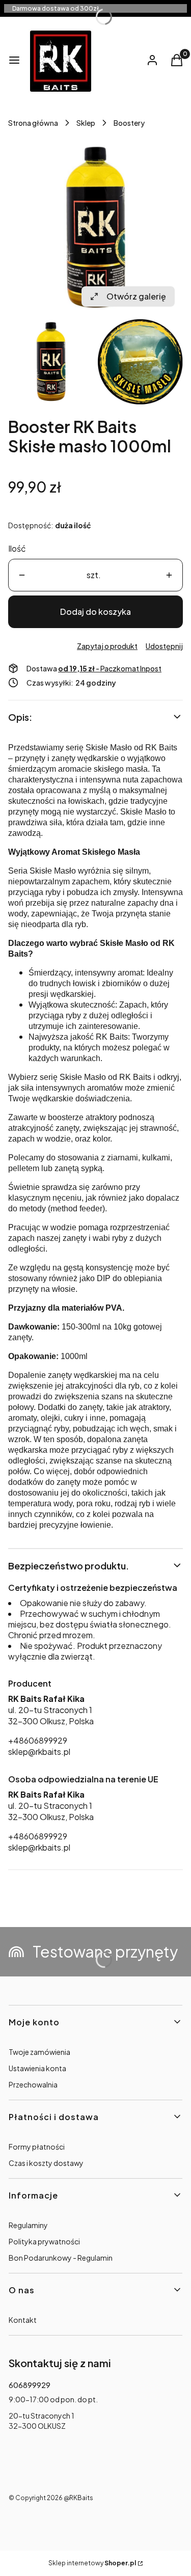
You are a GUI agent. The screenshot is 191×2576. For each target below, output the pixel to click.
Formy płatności (37, 2147)
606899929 (30, 2385)
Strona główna (33, 123)
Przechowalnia (33, 2084)
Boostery (129, 123)
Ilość (17, 548)
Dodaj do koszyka (95, 612)
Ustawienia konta (37, 2068)
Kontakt (23, 2320)
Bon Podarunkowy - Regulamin (61, 2258)
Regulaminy (28, 2225)
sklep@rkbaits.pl (39, 1752)
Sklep (86, 123)
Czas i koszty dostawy (46, 2163)
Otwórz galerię (136, 296)
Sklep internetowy (92, 2563)
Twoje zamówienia (39, 2052)
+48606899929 (38, 1740)
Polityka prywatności (44, 2241)
